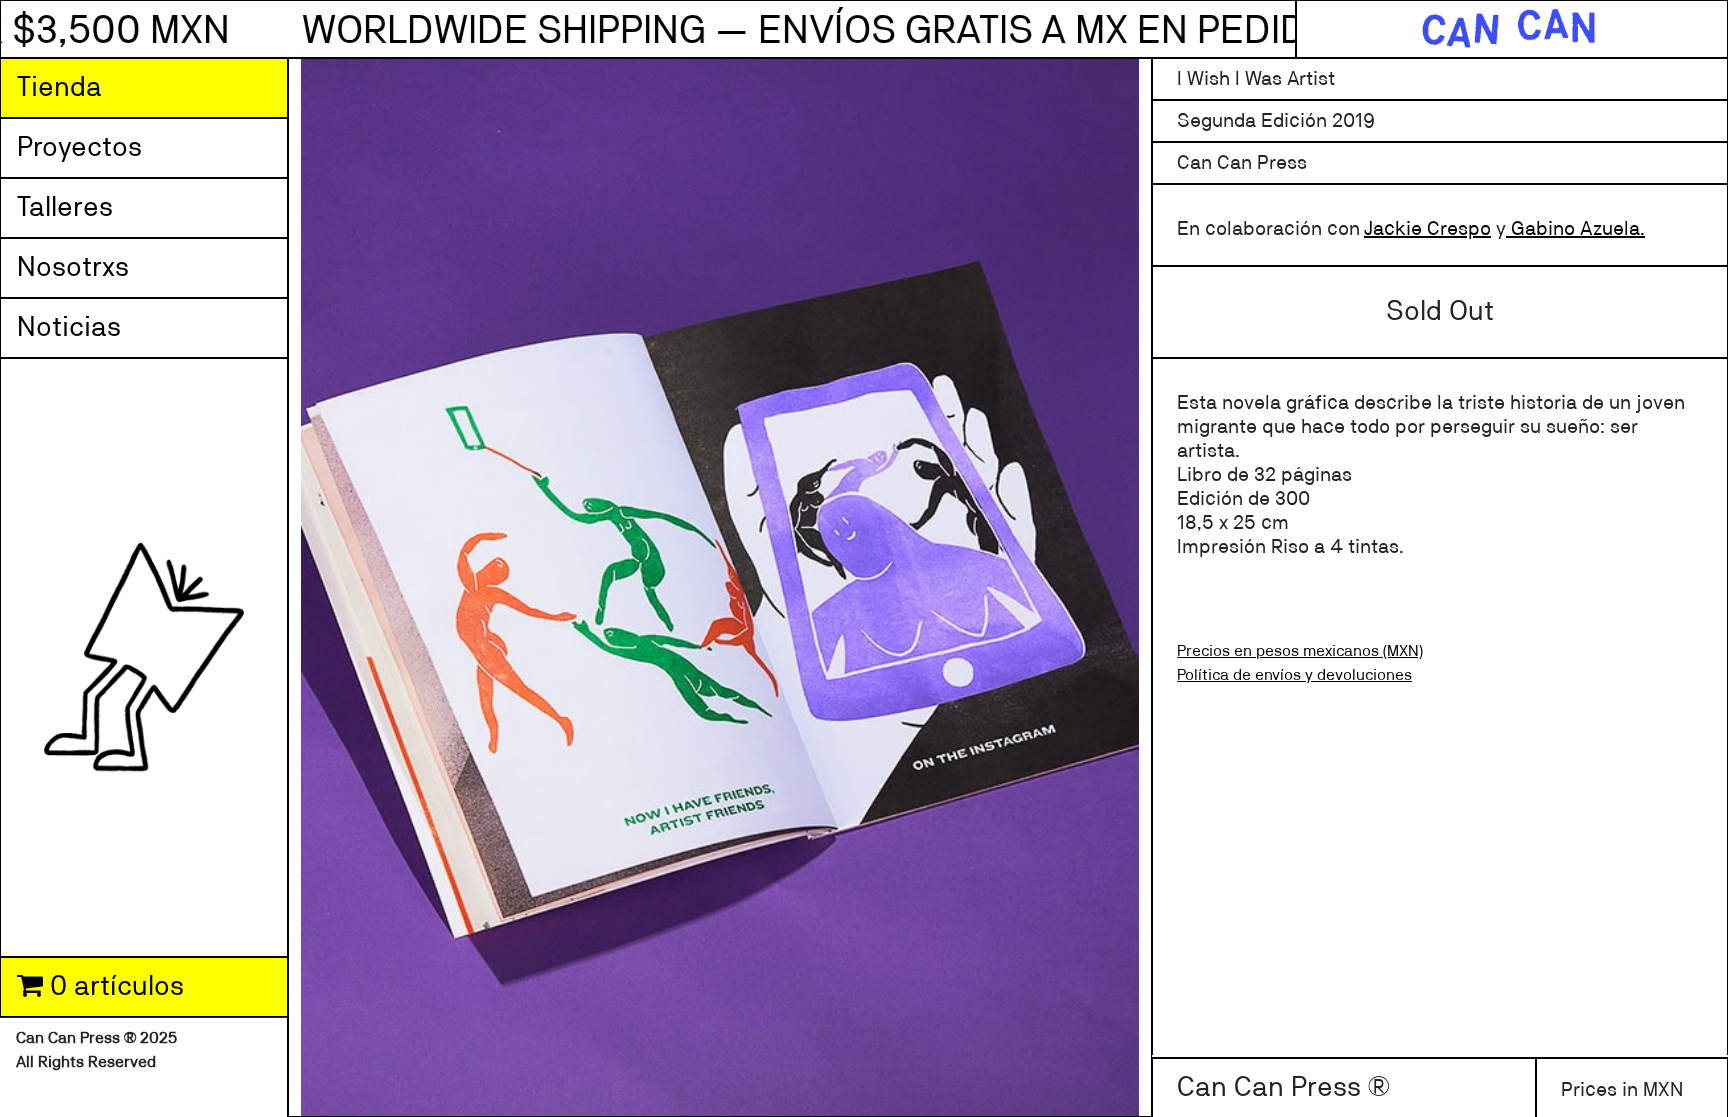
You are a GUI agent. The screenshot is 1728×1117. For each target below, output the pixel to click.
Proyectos (79, 148)
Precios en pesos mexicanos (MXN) (1300, 651)
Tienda (59, 88)
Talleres (65, 208)
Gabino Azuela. (1575, 229)
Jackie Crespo (1427, 229)
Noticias (69, 328)
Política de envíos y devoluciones (1294, 675)
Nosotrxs (73, 268)
